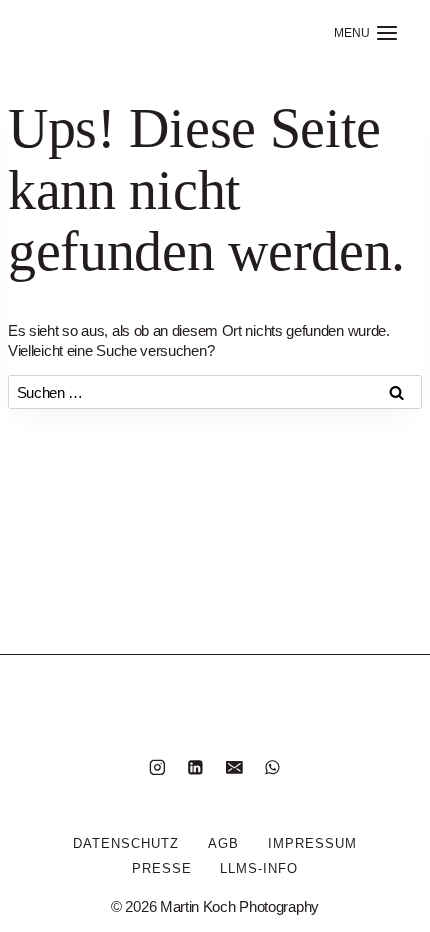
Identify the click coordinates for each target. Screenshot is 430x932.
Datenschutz (126, 843)
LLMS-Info (259, 868)
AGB (223, 843)
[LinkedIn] (195, 767)
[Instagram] (157, 767)
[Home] (81, 33)
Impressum (312, 843)
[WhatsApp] (272, 767)
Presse (162, 868)
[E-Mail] (234, 767)
